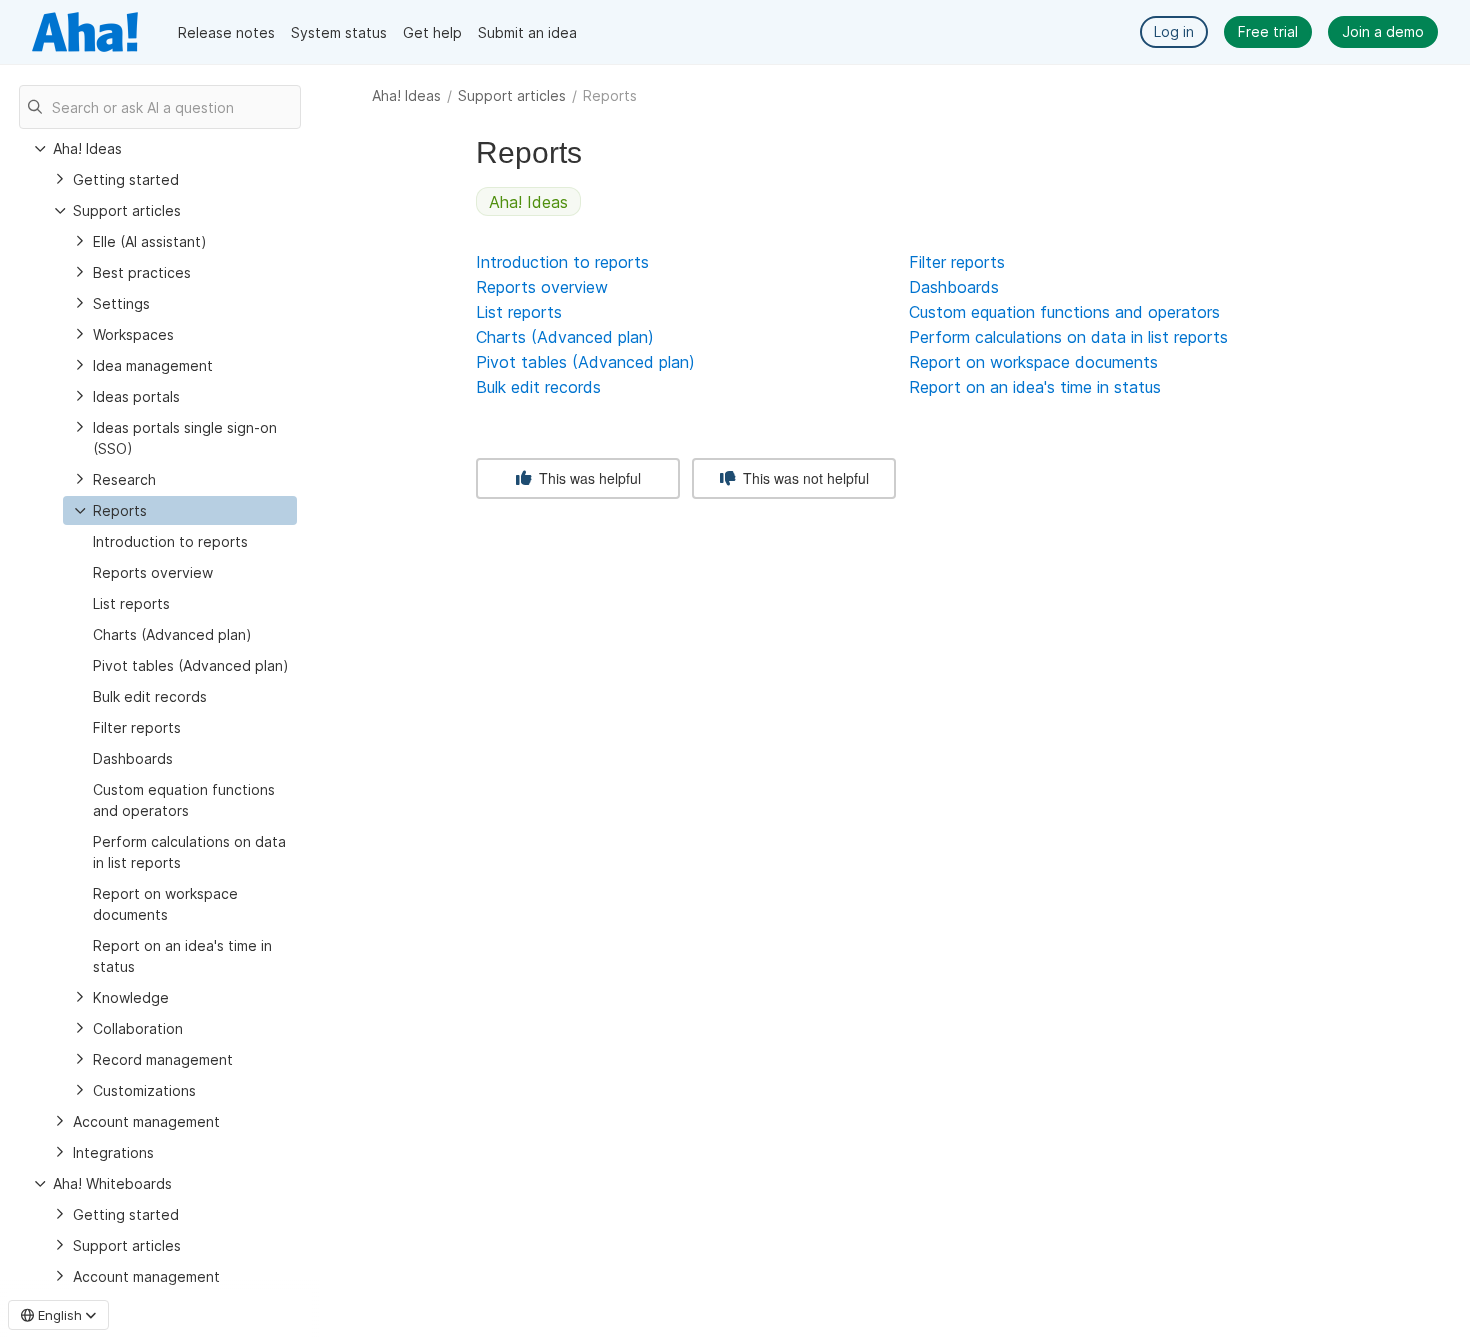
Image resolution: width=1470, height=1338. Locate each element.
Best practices (142, 272)
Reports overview (153, 572)
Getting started (126, 179)
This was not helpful (804, 478)
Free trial (1268, 31)
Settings (121, 303)
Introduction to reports (170, 541)
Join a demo (1383, 31)
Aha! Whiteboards (112, 1183)
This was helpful (588, 478)
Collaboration (138, 1028)
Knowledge (131, 997)
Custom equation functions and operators (184, 800)
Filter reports (137, 727)
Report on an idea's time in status (182, 956)
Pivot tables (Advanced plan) (191, 665)
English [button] (60, 1315)
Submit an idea (527, 32)
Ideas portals (136, 396)
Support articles (512, 95)
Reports (120, 510)
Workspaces (133, 334)
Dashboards (133, 758)
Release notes (226, 32)
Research (124, 479)
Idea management (153, 365)
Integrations (113, 1152)
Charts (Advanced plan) (172, 634)
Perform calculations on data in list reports (189, 852)
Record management (163, 1059)
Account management (146, 1121)
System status (339, 32)
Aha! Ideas (406, 95)
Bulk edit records (150, 696)
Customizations (144, 1090)
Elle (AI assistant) (150, 241)
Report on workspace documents (165, 904)
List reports (131, 603)
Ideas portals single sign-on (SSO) (185, 438)
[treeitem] (180, 510)
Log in (1174, 31)
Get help (432, 32)
